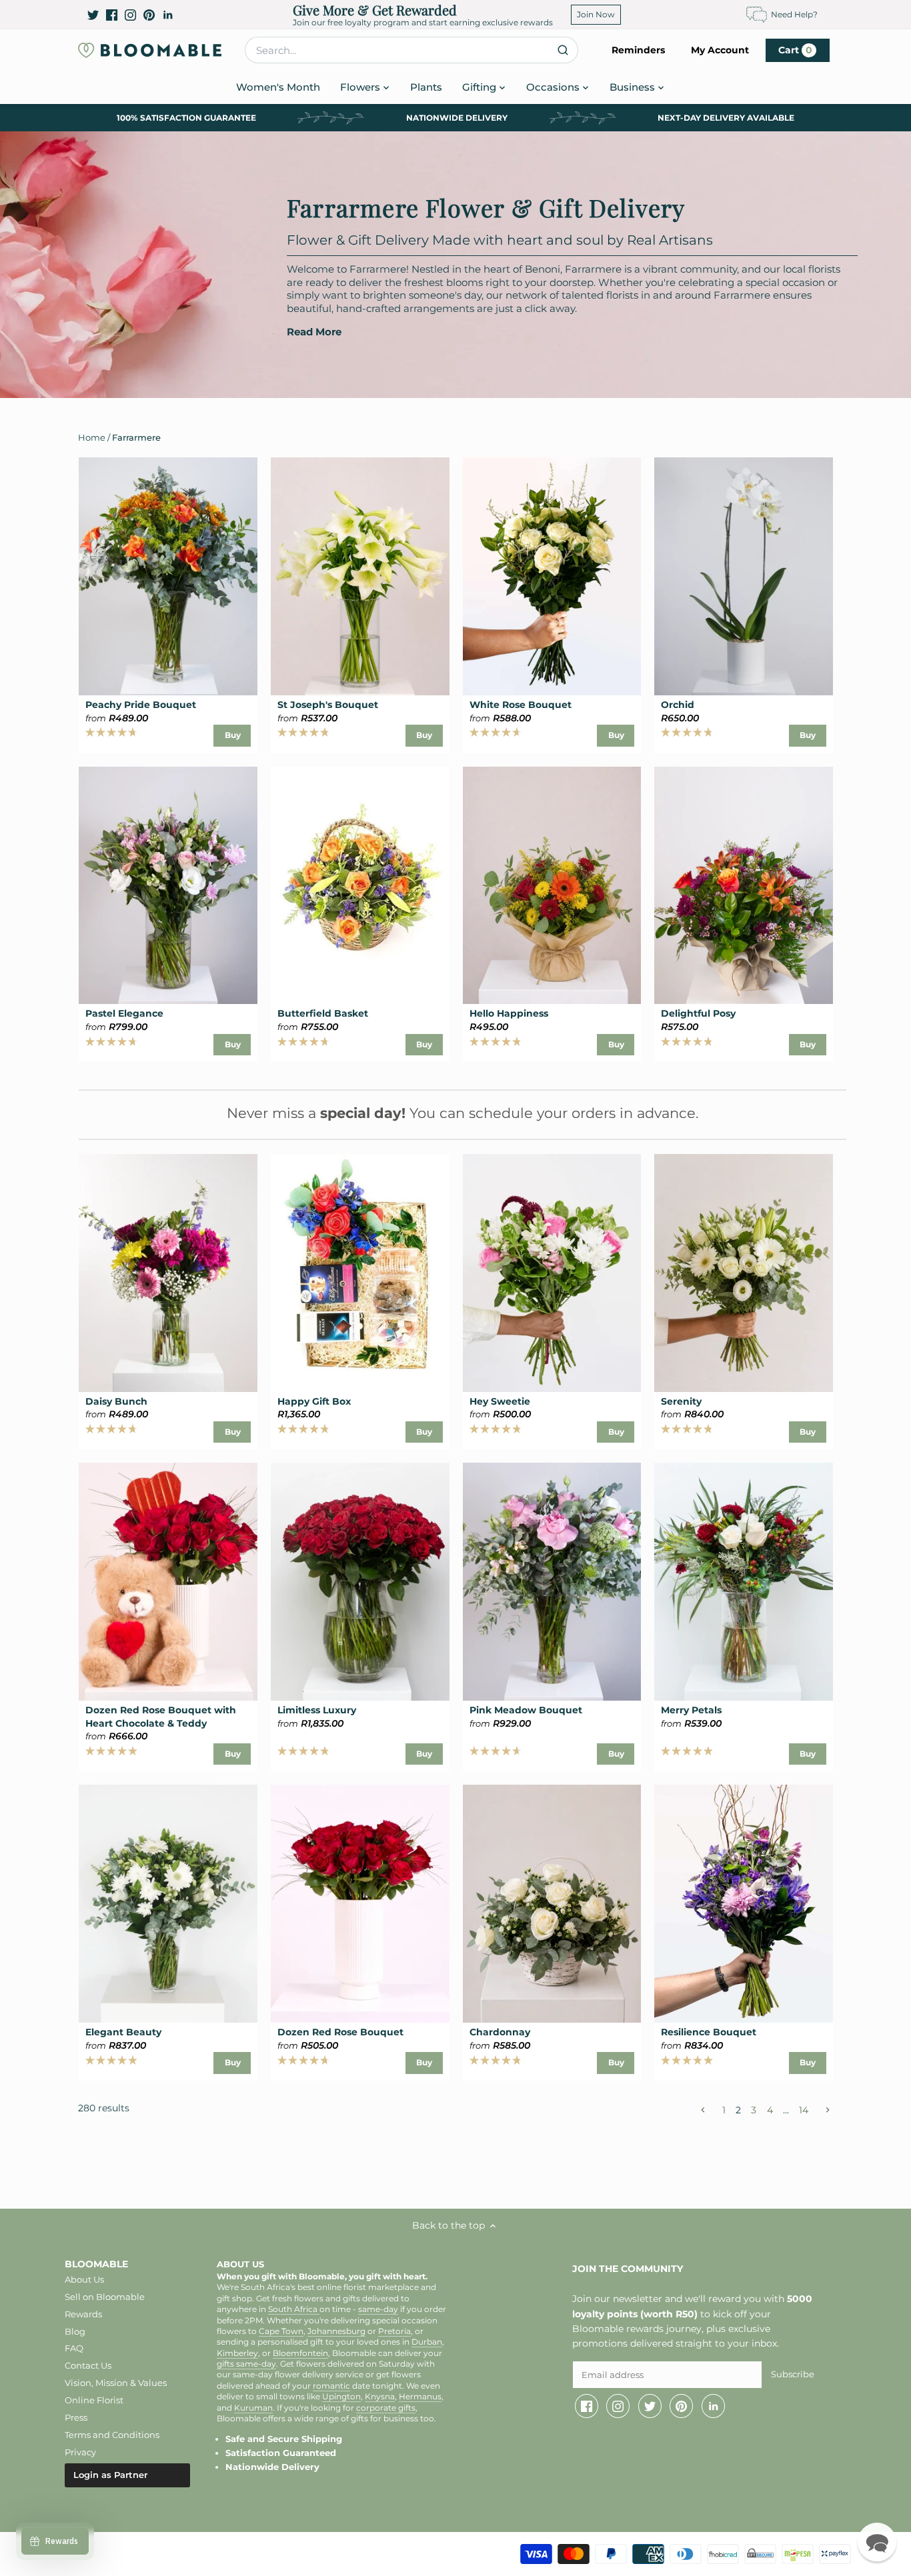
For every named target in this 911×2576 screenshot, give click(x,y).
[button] (877, 2542)
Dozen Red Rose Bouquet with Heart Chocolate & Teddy (161, 1717)
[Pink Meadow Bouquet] (552, 1582)
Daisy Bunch (116, 1401)
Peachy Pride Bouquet (141, 705)
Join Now (596, 14)
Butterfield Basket (323, 1013)
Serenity (681, 1401)
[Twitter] (93, 15)
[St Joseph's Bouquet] (360, 576)
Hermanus (420, 2397)
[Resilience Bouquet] (744, 1904)
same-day (378, 2309)
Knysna (380, 2397)
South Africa (294, 2309)
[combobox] (411, 50)
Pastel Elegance (124, 1013)
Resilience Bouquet (709, 2032)
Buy (233, 735)
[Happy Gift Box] (360, 1273)
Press (76, 2417)
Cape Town (281, 2331)
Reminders (638, 50)
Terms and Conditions (112, 2435)
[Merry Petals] (744, 1582)
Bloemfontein (300, 2353)
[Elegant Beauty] (168, 1904)
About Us (84, 2279)
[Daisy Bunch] (168, 1273)
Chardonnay (500, 2032)
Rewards (83, 2314)
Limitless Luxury (317, 1710)
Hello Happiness (509, 1013)
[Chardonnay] (552, 1904)
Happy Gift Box (314, 1401)
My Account (720, 50)
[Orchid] (744, 576)
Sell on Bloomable (105, 2297)
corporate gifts (386, 2408)
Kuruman (253, 2408)
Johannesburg (336, 2331)
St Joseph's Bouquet (328, 705)
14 (804, 2110)
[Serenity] (744, 1273)
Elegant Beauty (123, 2032)
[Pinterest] (149, 15)
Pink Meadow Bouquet (526, 1710)
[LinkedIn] (168, 15)
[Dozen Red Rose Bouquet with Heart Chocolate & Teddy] (168, 1582)
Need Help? (794, 14)
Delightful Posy (698, 1013)
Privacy (80, 2452)
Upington (341, 2397)
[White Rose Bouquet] (552, 576)
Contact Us (88, 2365)
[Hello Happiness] (552, 886)
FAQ (74, 2348)
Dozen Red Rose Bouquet (340, 2032)
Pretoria (394, 2331)
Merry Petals (691, 1710)
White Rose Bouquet (521, 705)
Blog (75, 2331)
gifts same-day (246, 2364)
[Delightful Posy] (744, 886)
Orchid (678, 705)
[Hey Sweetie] (552, 1273)
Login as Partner (110, 2475)
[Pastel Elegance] (168, 886)
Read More (314, 332)
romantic (331, 2386)
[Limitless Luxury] (360, 1582)
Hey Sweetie (500, 1401)
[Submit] (563, 50)
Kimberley (237, 2353)
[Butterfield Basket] (360, 886)
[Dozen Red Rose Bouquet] (360, 1904)
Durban (427, 2342)
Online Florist (94, 2400)
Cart (795, 50)
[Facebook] (112, 15)
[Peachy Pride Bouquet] (168, 576)
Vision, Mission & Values (116, 2383)
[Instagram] (130, 15)
